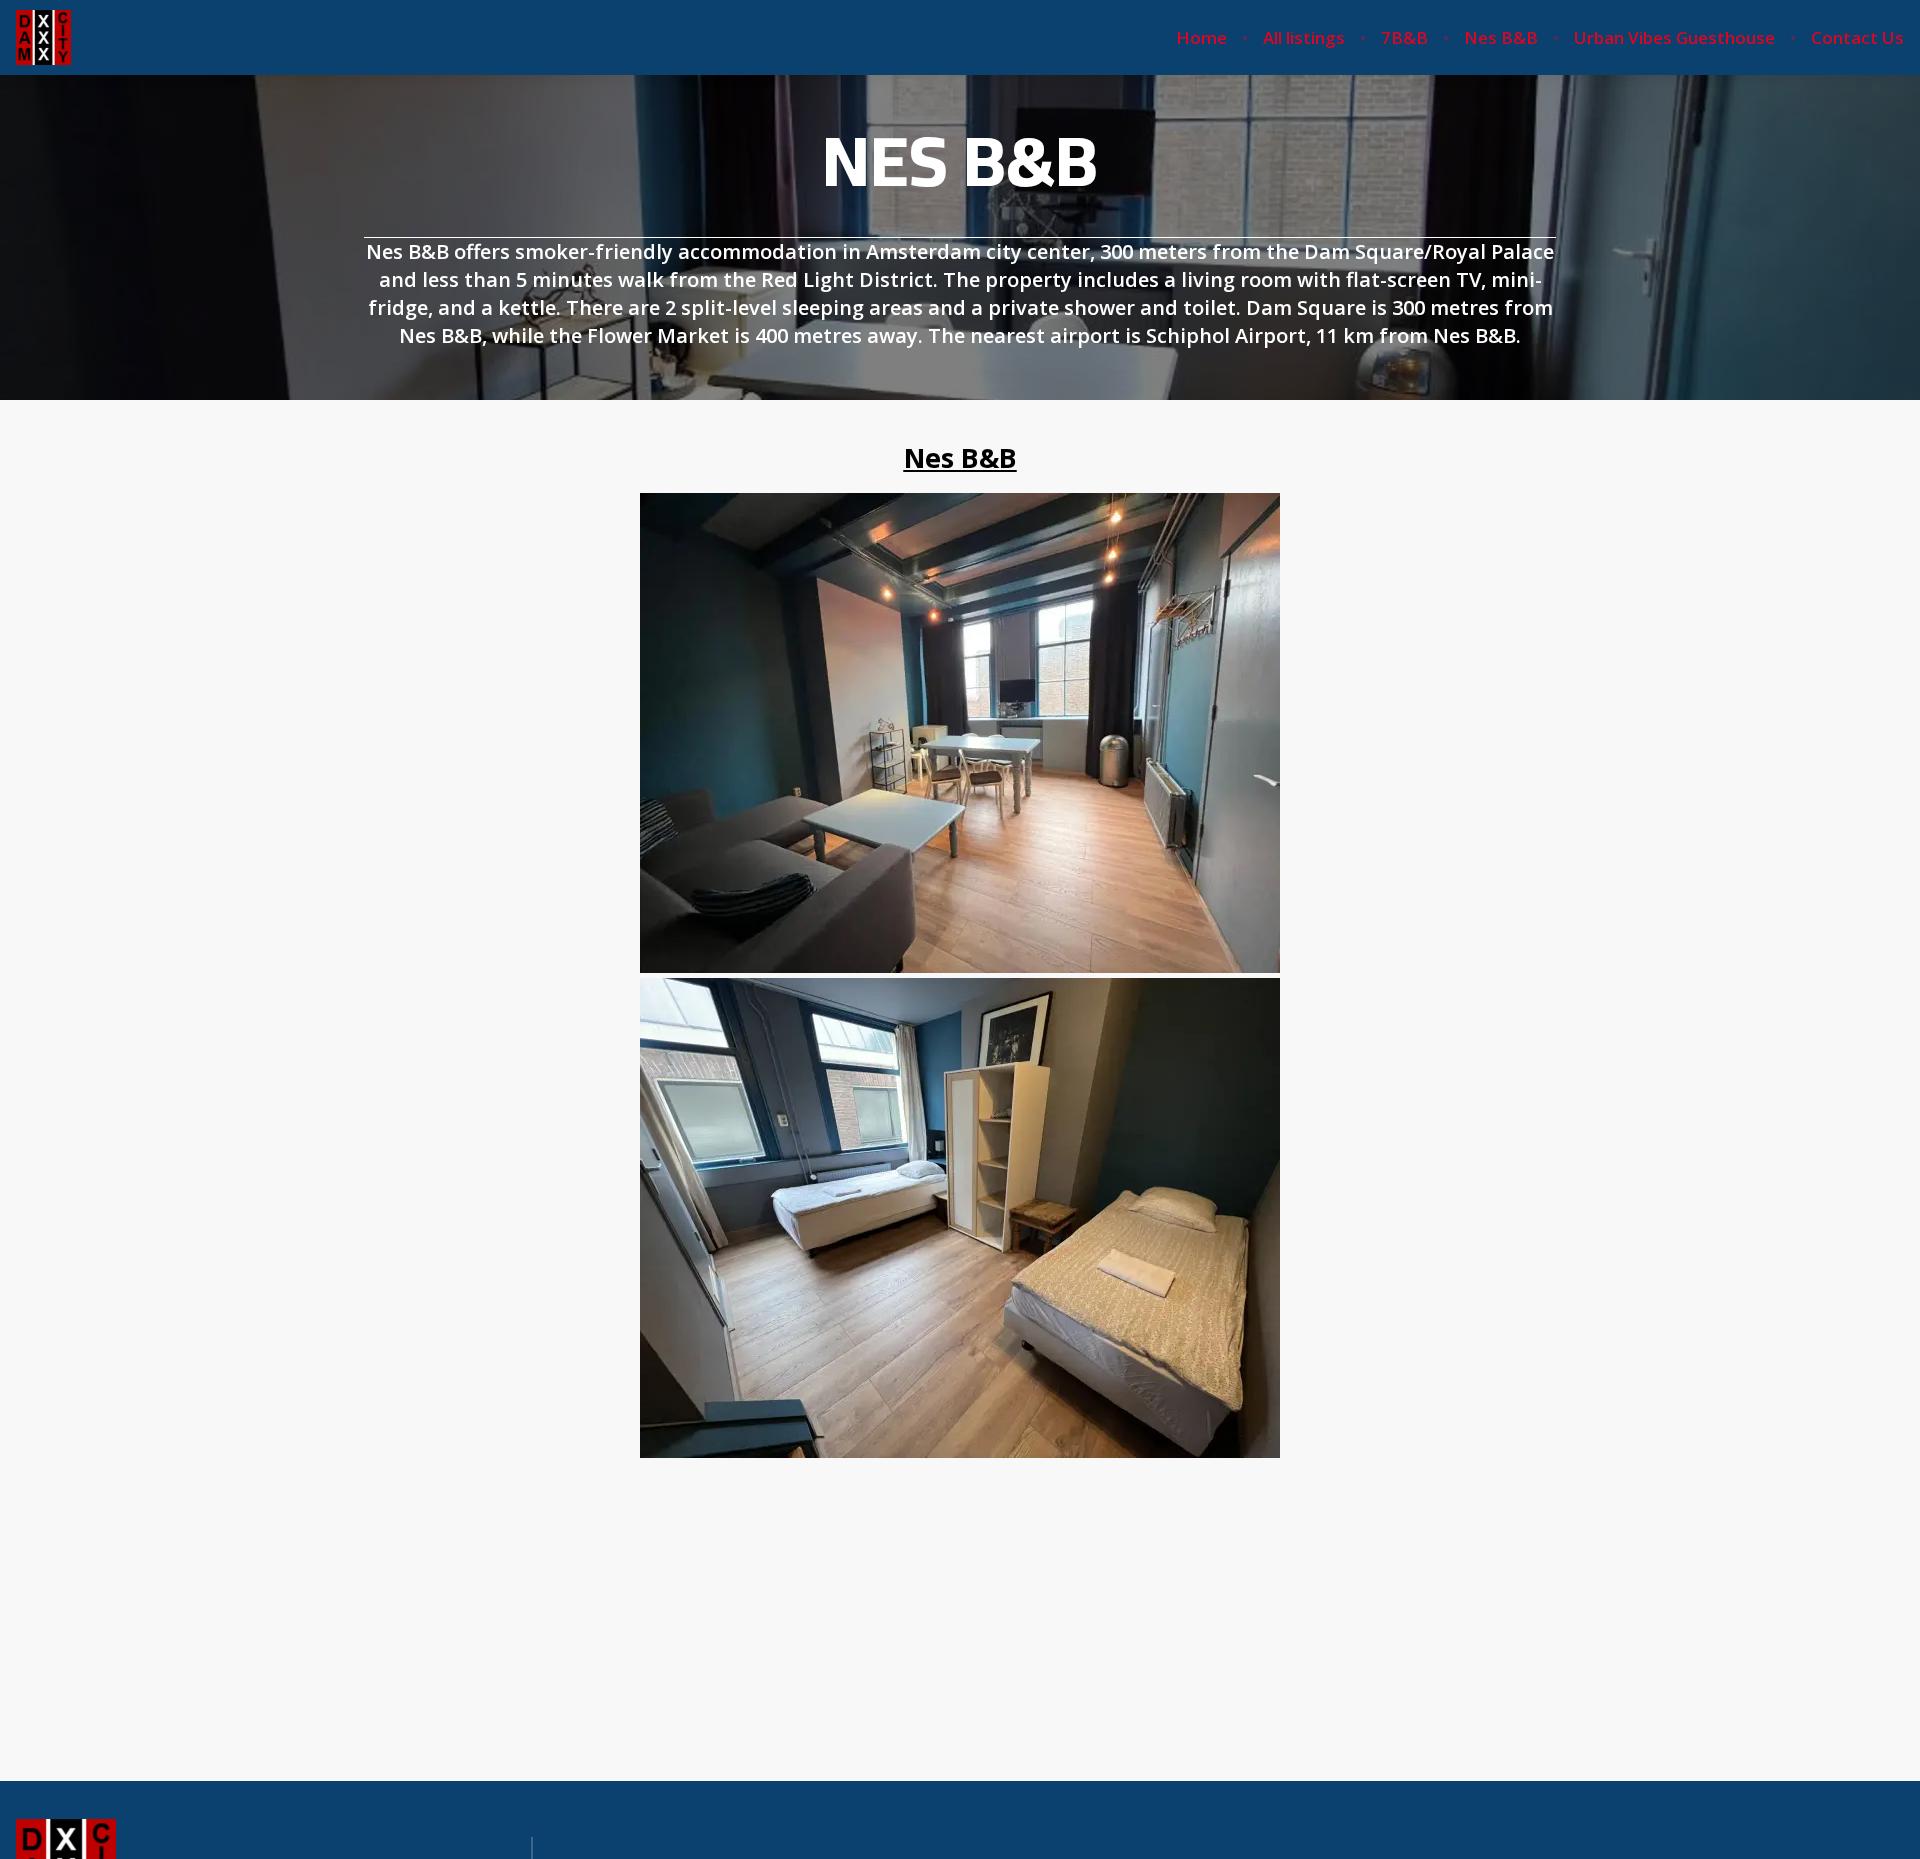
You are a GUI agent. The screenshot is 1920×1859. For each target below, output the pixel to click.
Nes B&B (1501, 38)
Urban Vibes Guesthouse (1674, 38)
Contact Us (1857, 38)
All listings (1304, 38)
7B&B (1404, 38)
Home (1201, 38)
